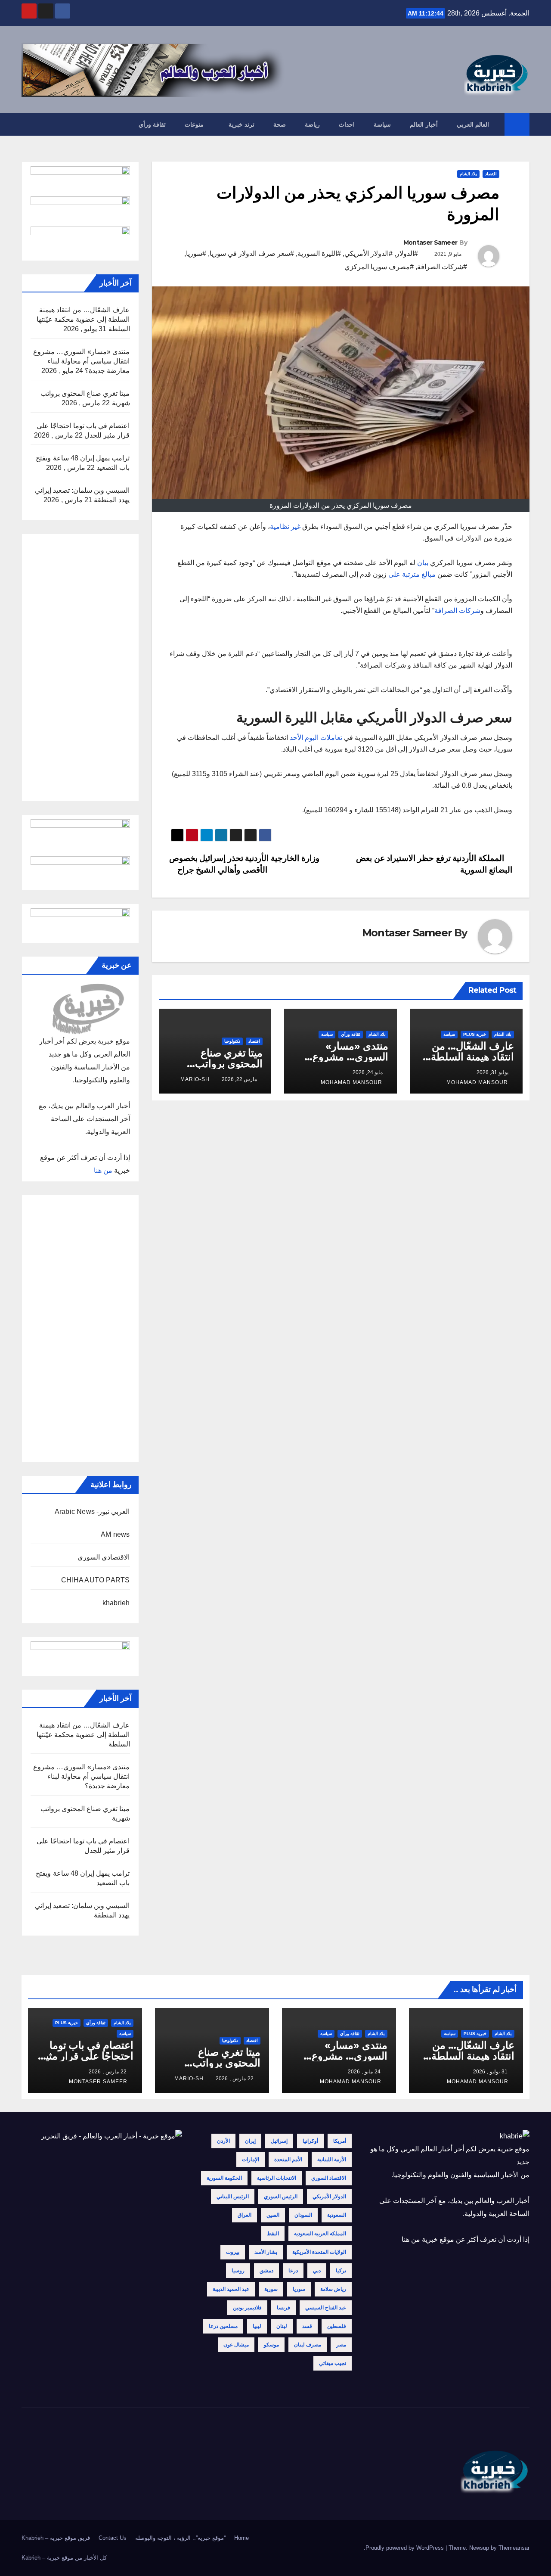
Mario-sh (195, 1079)
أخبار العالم (424, 124)
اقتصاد (491, 174)
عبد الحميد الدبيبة (231, 2289)
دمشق (266, 2271)
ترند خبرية (242, 124)
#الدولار (407, 253)
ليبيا (257, 2326)
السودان (303, 2215)
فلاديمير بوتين (247, 2308)
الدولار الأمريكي (329, 2197)
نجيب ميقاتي (333, 2363)
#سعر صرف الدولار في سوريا (252, 253)
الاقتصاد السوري (329, 2178)
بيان (423, 563)
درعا (293, 2271)
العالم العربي (473, 124)
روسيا (238, 2271)
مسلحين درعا (223, 2326)
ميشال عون (236, 2345)
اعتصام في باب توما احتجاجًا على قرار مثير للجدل (87, 2056)
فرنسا (283, 2308)
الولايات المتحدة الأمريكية (319, 2252)
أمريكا (340, 2141)
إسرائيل (279, 2141)
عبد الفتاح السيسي (326, 2308)
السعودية (337, 2215)
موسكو (271, 2345)
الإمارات (251, 2160)
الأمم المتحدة (288, 2160)
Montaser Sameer (430, 242)
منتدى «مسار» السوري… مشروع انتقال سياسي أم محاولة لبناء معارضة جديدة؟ (82, 361)
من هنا (103, 1170)
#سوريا (196, 253)
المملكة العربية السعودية (320, 2234)
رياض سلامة (333, 2289)
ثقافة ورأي (152, 124)
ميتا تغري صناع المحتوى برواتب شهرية (229, 1064)
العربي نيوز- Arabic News (92, 1512)
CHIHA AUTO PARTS (95, 1580)
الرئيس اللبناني (233, 2197)
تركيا (341, 2271)
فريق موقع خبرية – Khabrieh (56, 2538)
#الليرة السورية (319, 253)
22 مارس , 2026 (235, 2079)
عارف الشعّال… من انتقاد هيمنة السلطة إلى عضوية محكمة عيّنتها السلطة (83, 319)
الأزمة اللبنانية (332, 2160)
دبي (317, 2271)
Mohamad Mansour (477, 1082)
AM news (115, 1534)
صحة (280, 124)
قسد (307, 2326)
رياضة (312, 124)
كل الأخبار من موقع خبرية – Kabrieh (64, 2558)
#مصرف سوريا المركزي (379, 267)
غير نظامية (286, 527)
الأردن (223, 2141)
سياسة (382, 124)
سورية (271, 2289)
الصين (273, 2215)
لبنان (282, 2326)
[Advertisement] (80, 668)
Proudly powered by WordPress (406, 2548)
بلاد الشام (468, 174)
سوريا (299, 2289)
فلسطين (337, 2326)
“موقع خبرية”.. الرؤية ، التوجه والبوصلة (180, 2538)
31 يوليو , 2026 (490, 2072)
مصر (341, 2345)
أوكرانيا (310, 2141)
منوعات (194, 124)
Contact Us (113, 2538)
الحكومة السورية (224, 2178)
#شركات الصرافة (442, 267)
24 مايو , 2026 (364, 2072)
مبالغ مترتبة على (413, 574)
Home (241, 2538)
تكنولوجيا (232, 1041)
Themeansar (514, 2548)
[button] (28, 124)
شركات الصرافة (457, 611)
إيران (250, 2141)
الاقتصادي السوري (104, 1557)
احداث (347, 124)
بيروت (233, 2252)
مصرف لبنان (308, 2345)
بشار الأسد (266, 2252)
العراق (245, 2215)
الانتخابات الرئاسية (277, 2178)
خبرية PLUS (475, 1034)
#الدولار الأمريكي (368, 253)
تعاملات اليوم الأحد (316, 738)
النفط (273, 2234)
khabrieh (116, 1603)
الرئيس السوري (281, 2197)
